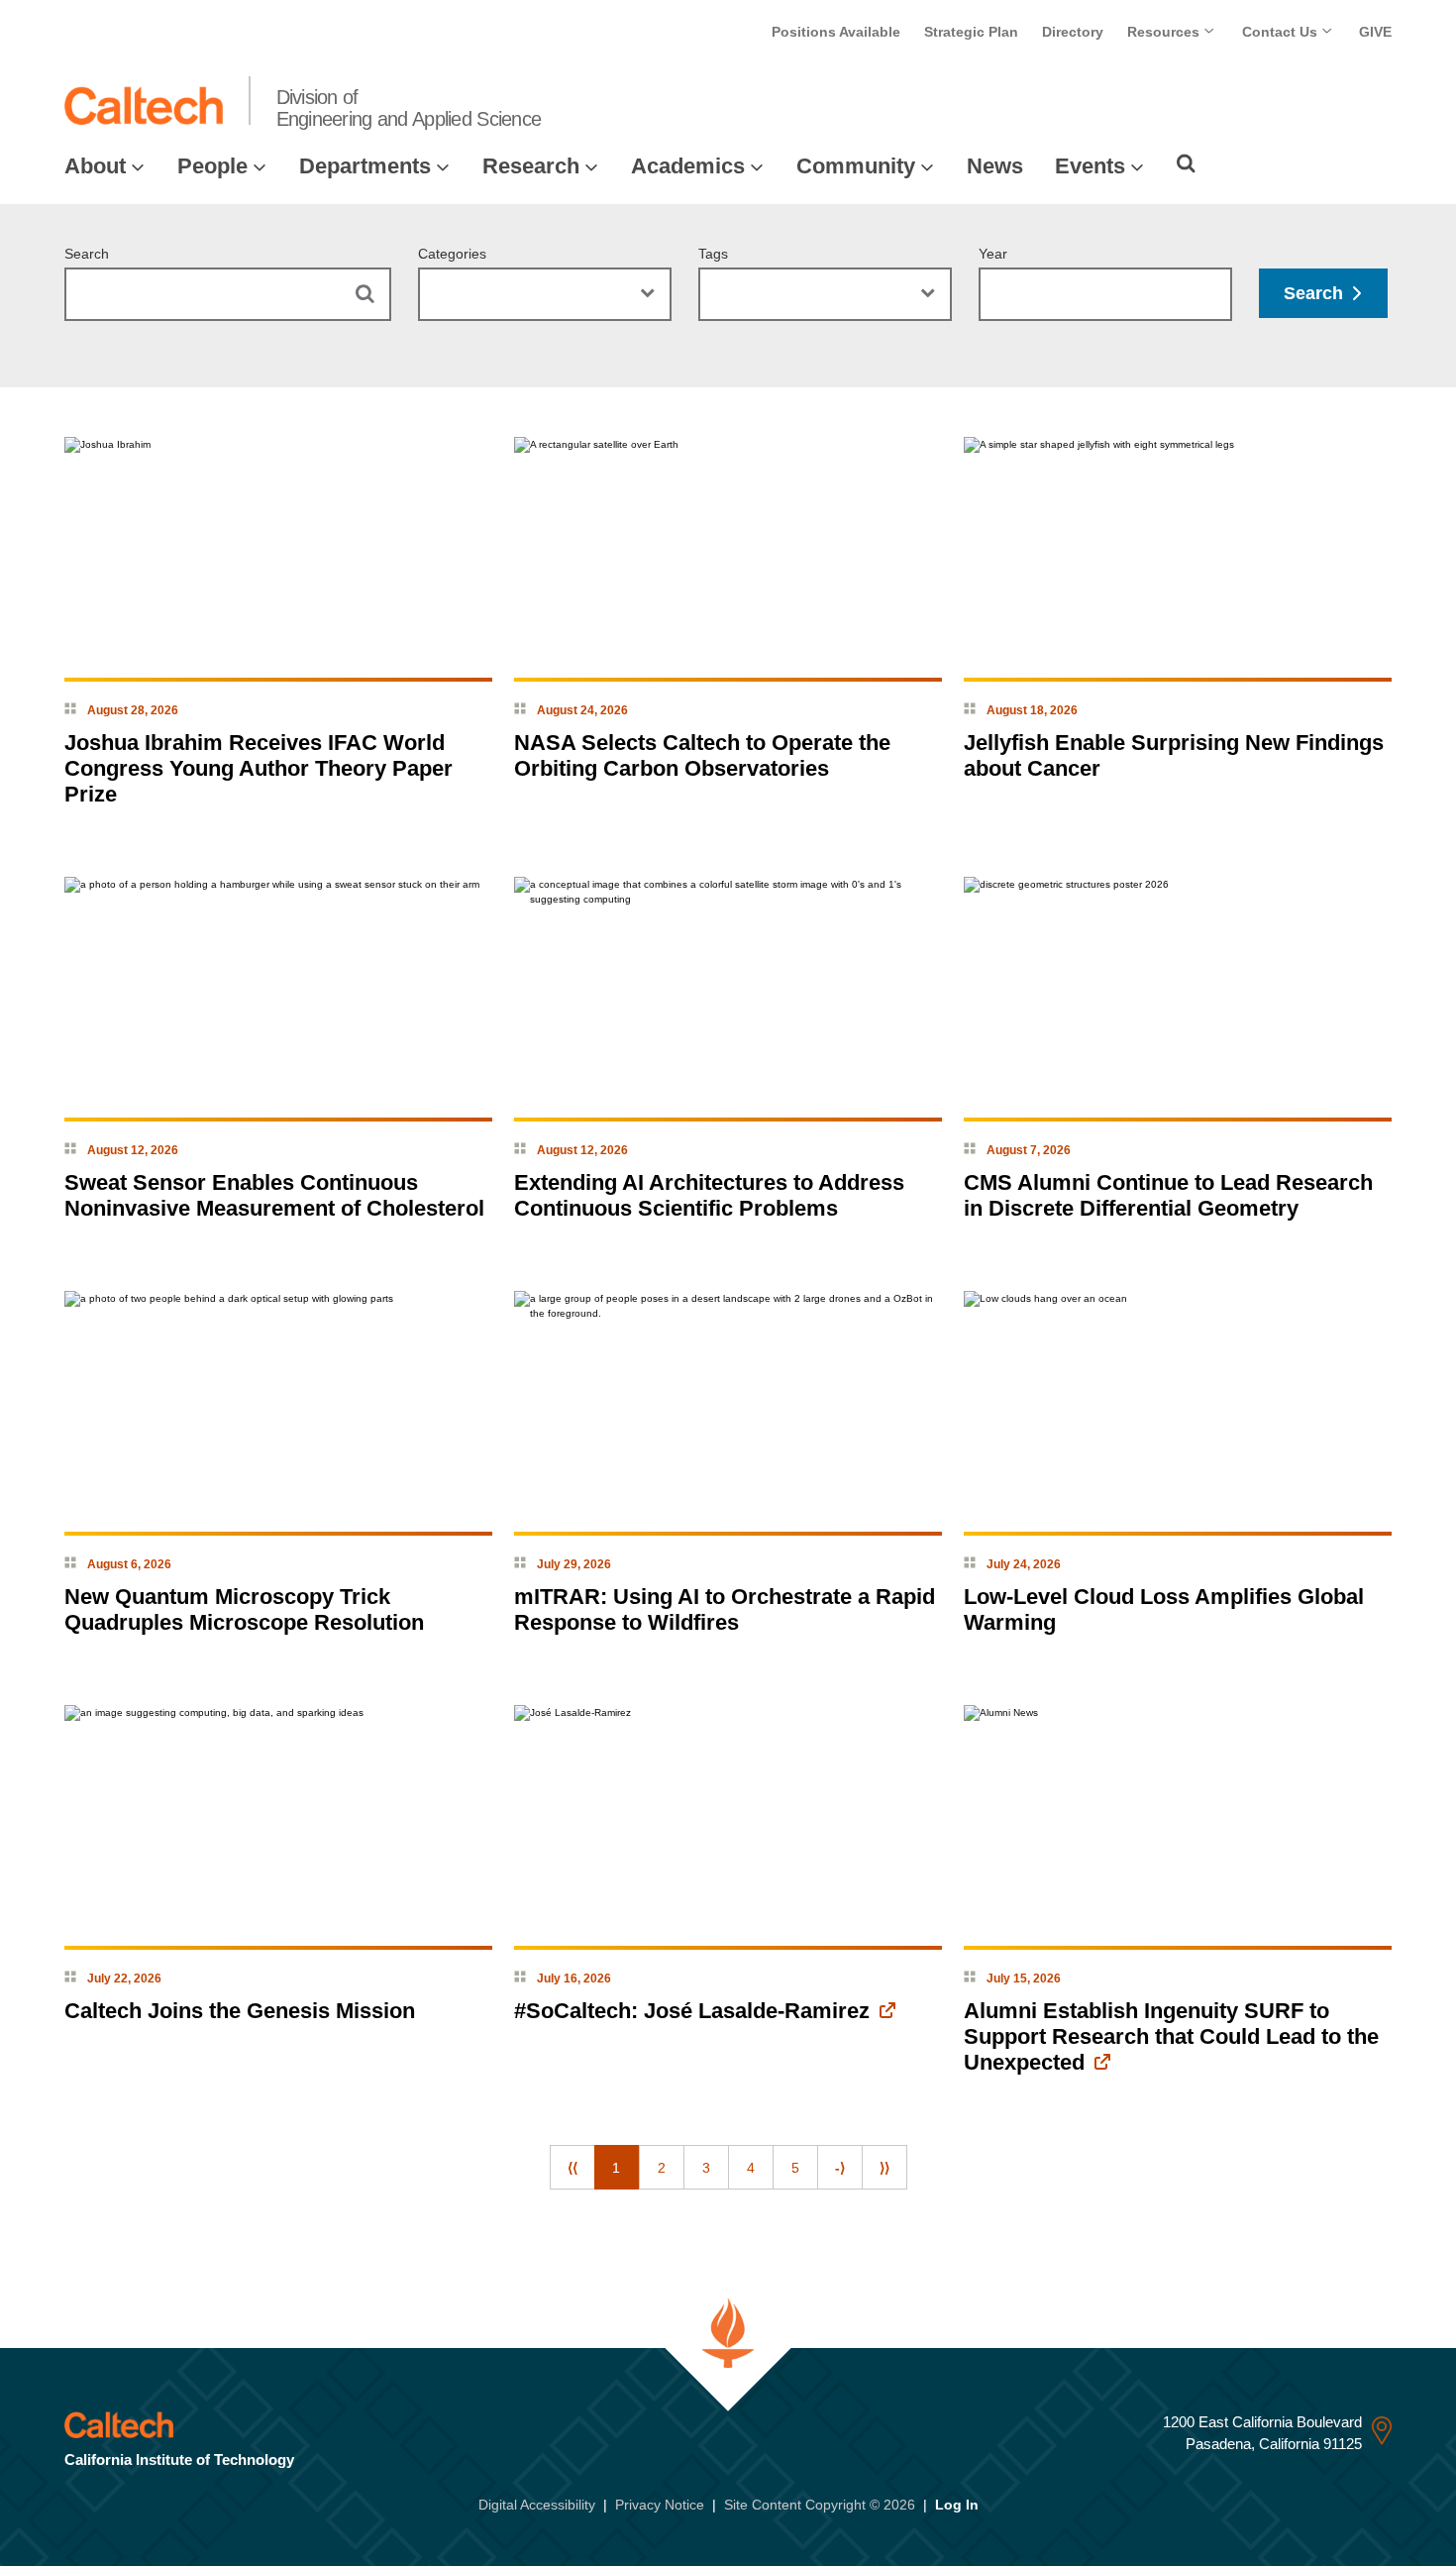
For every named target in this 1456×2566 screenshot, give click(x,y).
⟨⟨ (572, 2168)
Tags (713, 254)
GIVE (1375, 32)
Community (856, 166)
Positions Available (836, 32)
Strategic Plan (971, 32)
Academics (688, 166)
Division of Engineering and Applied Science (409, 108)
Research (531, 166)
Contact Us (1282, 32)
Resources (1165, 32)
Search (87, 254)
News (995, 166)
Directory (1073, 32)
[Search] (1186, 163)
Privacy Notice (660, 2505)
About (95, 166)
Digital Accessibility (537, 2505)
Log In (957, 2505)
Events (1090, 166)
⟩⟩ (884, 2168)
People (212, 166)
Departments (365, 166)
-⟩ (840, 2168)
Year (993, 254)
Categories (452, 254)
